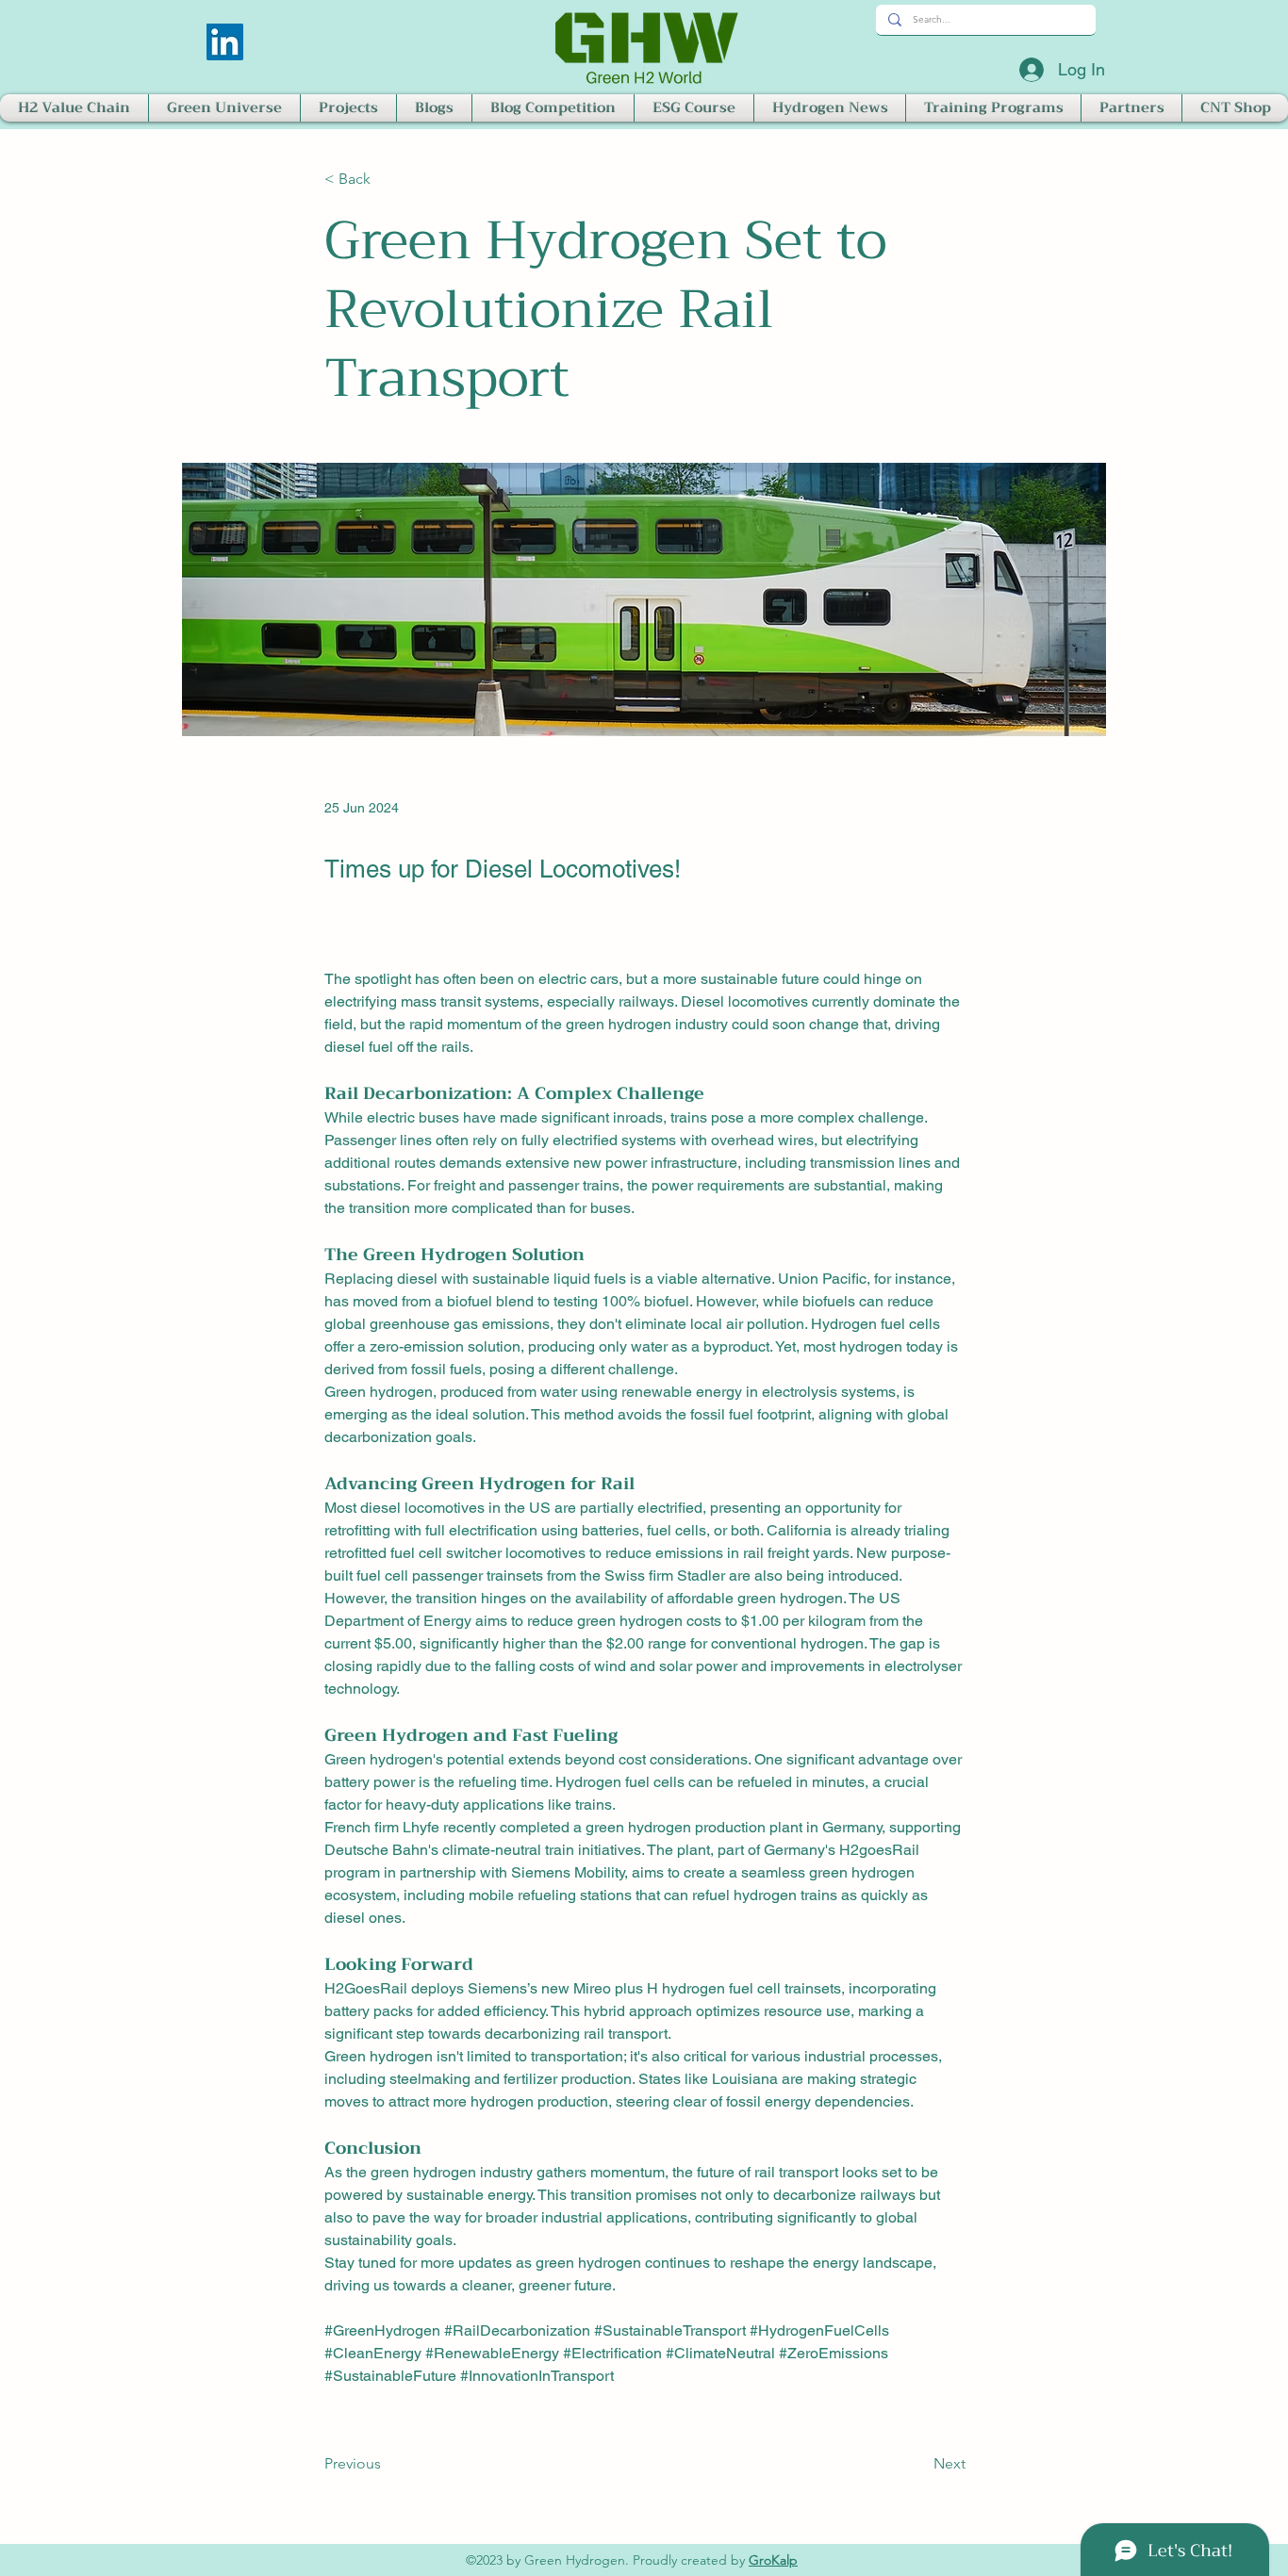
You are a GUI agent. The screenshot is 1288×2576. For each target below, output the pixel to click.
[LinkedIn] (225, 42)
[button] (74, 108)
